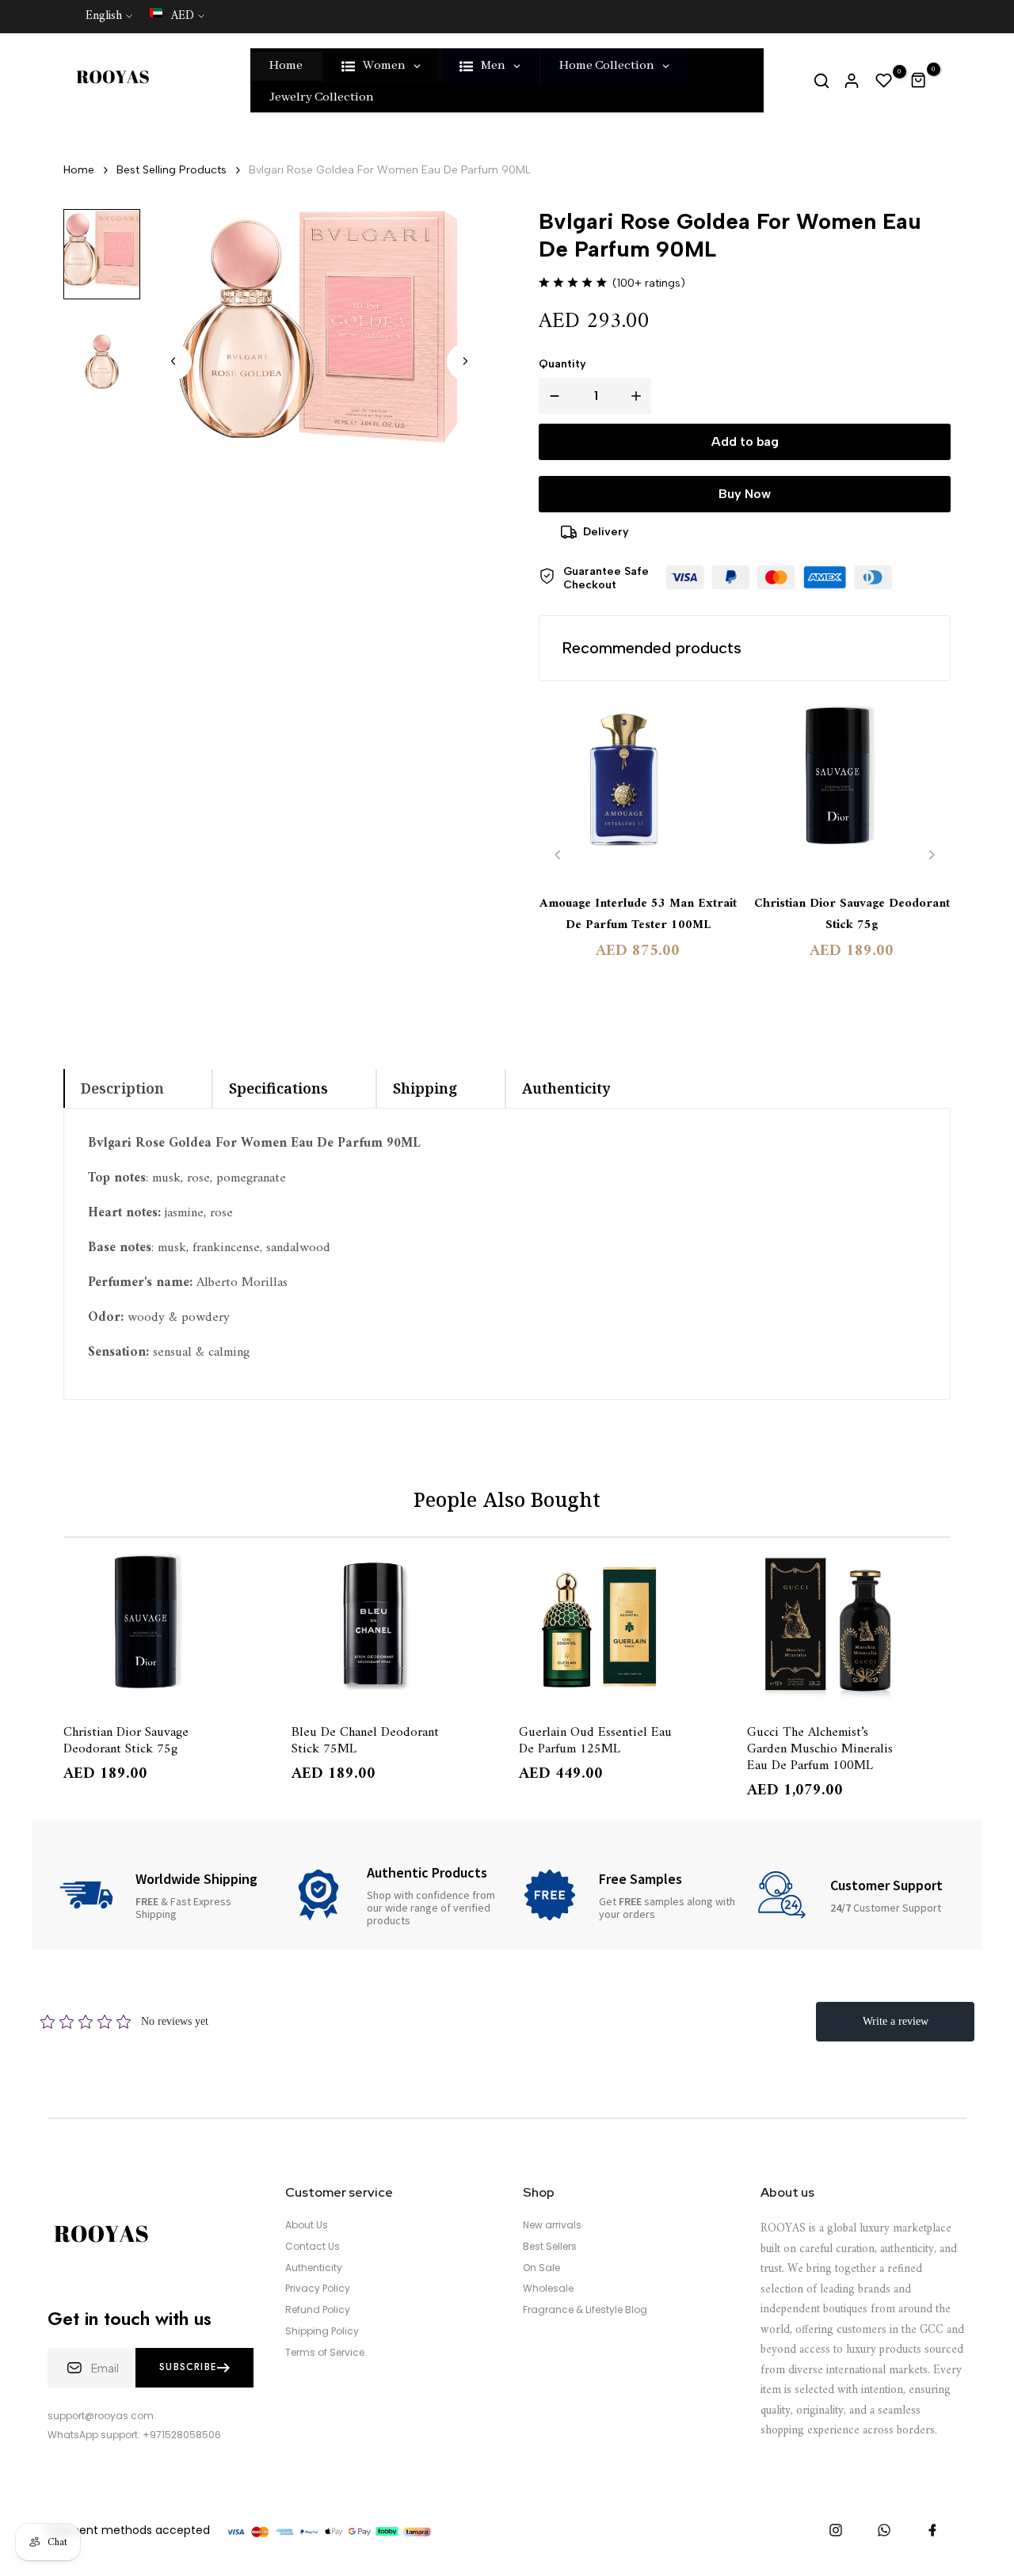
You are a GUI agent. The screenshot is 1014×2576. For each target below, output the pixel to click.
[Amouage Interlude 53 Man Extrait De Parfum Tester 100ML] (638, 789)
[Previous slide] (558, 855)
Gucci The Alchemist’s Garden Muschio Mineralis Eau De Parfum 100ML (820, 1748)
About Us (307, 2225)
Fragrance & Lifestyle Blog (585, 2310)
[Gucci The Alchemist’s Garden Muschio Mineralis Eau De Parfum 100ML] (849, 1627)
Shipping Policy (322, 2331)
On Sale (541, 2268)
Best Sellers (550, 2247)
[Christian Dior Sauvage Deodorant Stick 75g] (852, 789)
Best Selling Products (172, 170)
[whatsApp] (884, 2530)
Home (79, 170)
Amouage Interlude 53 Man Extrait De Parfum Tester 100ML (638, 915)
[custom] (836, 2530)
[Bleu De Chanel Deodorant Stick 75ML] (394, 1627)
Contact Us (313, 2247)
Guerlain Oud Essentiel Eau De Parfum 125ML (595, 1740)
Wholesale (548, 2289)
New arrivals (552, 2225)
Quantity (562, 364)
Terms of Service (325, 2353)
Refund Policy (318, 2310)
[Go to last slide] (173, 361)
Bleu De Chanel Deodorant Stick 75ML (365, 1740)
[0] (884, 81)
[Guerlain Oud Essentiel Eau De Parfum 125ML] (621, 1627)
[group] (102, 254)
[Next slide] (465, 361)
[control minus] (551, 396)
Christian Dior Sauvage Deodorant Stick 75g (852, 915)
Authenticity (314, 2268)
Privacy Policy (318, 2289)
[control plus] (639, 396)
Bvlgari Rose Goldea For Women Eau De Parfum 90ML (390, 170)
